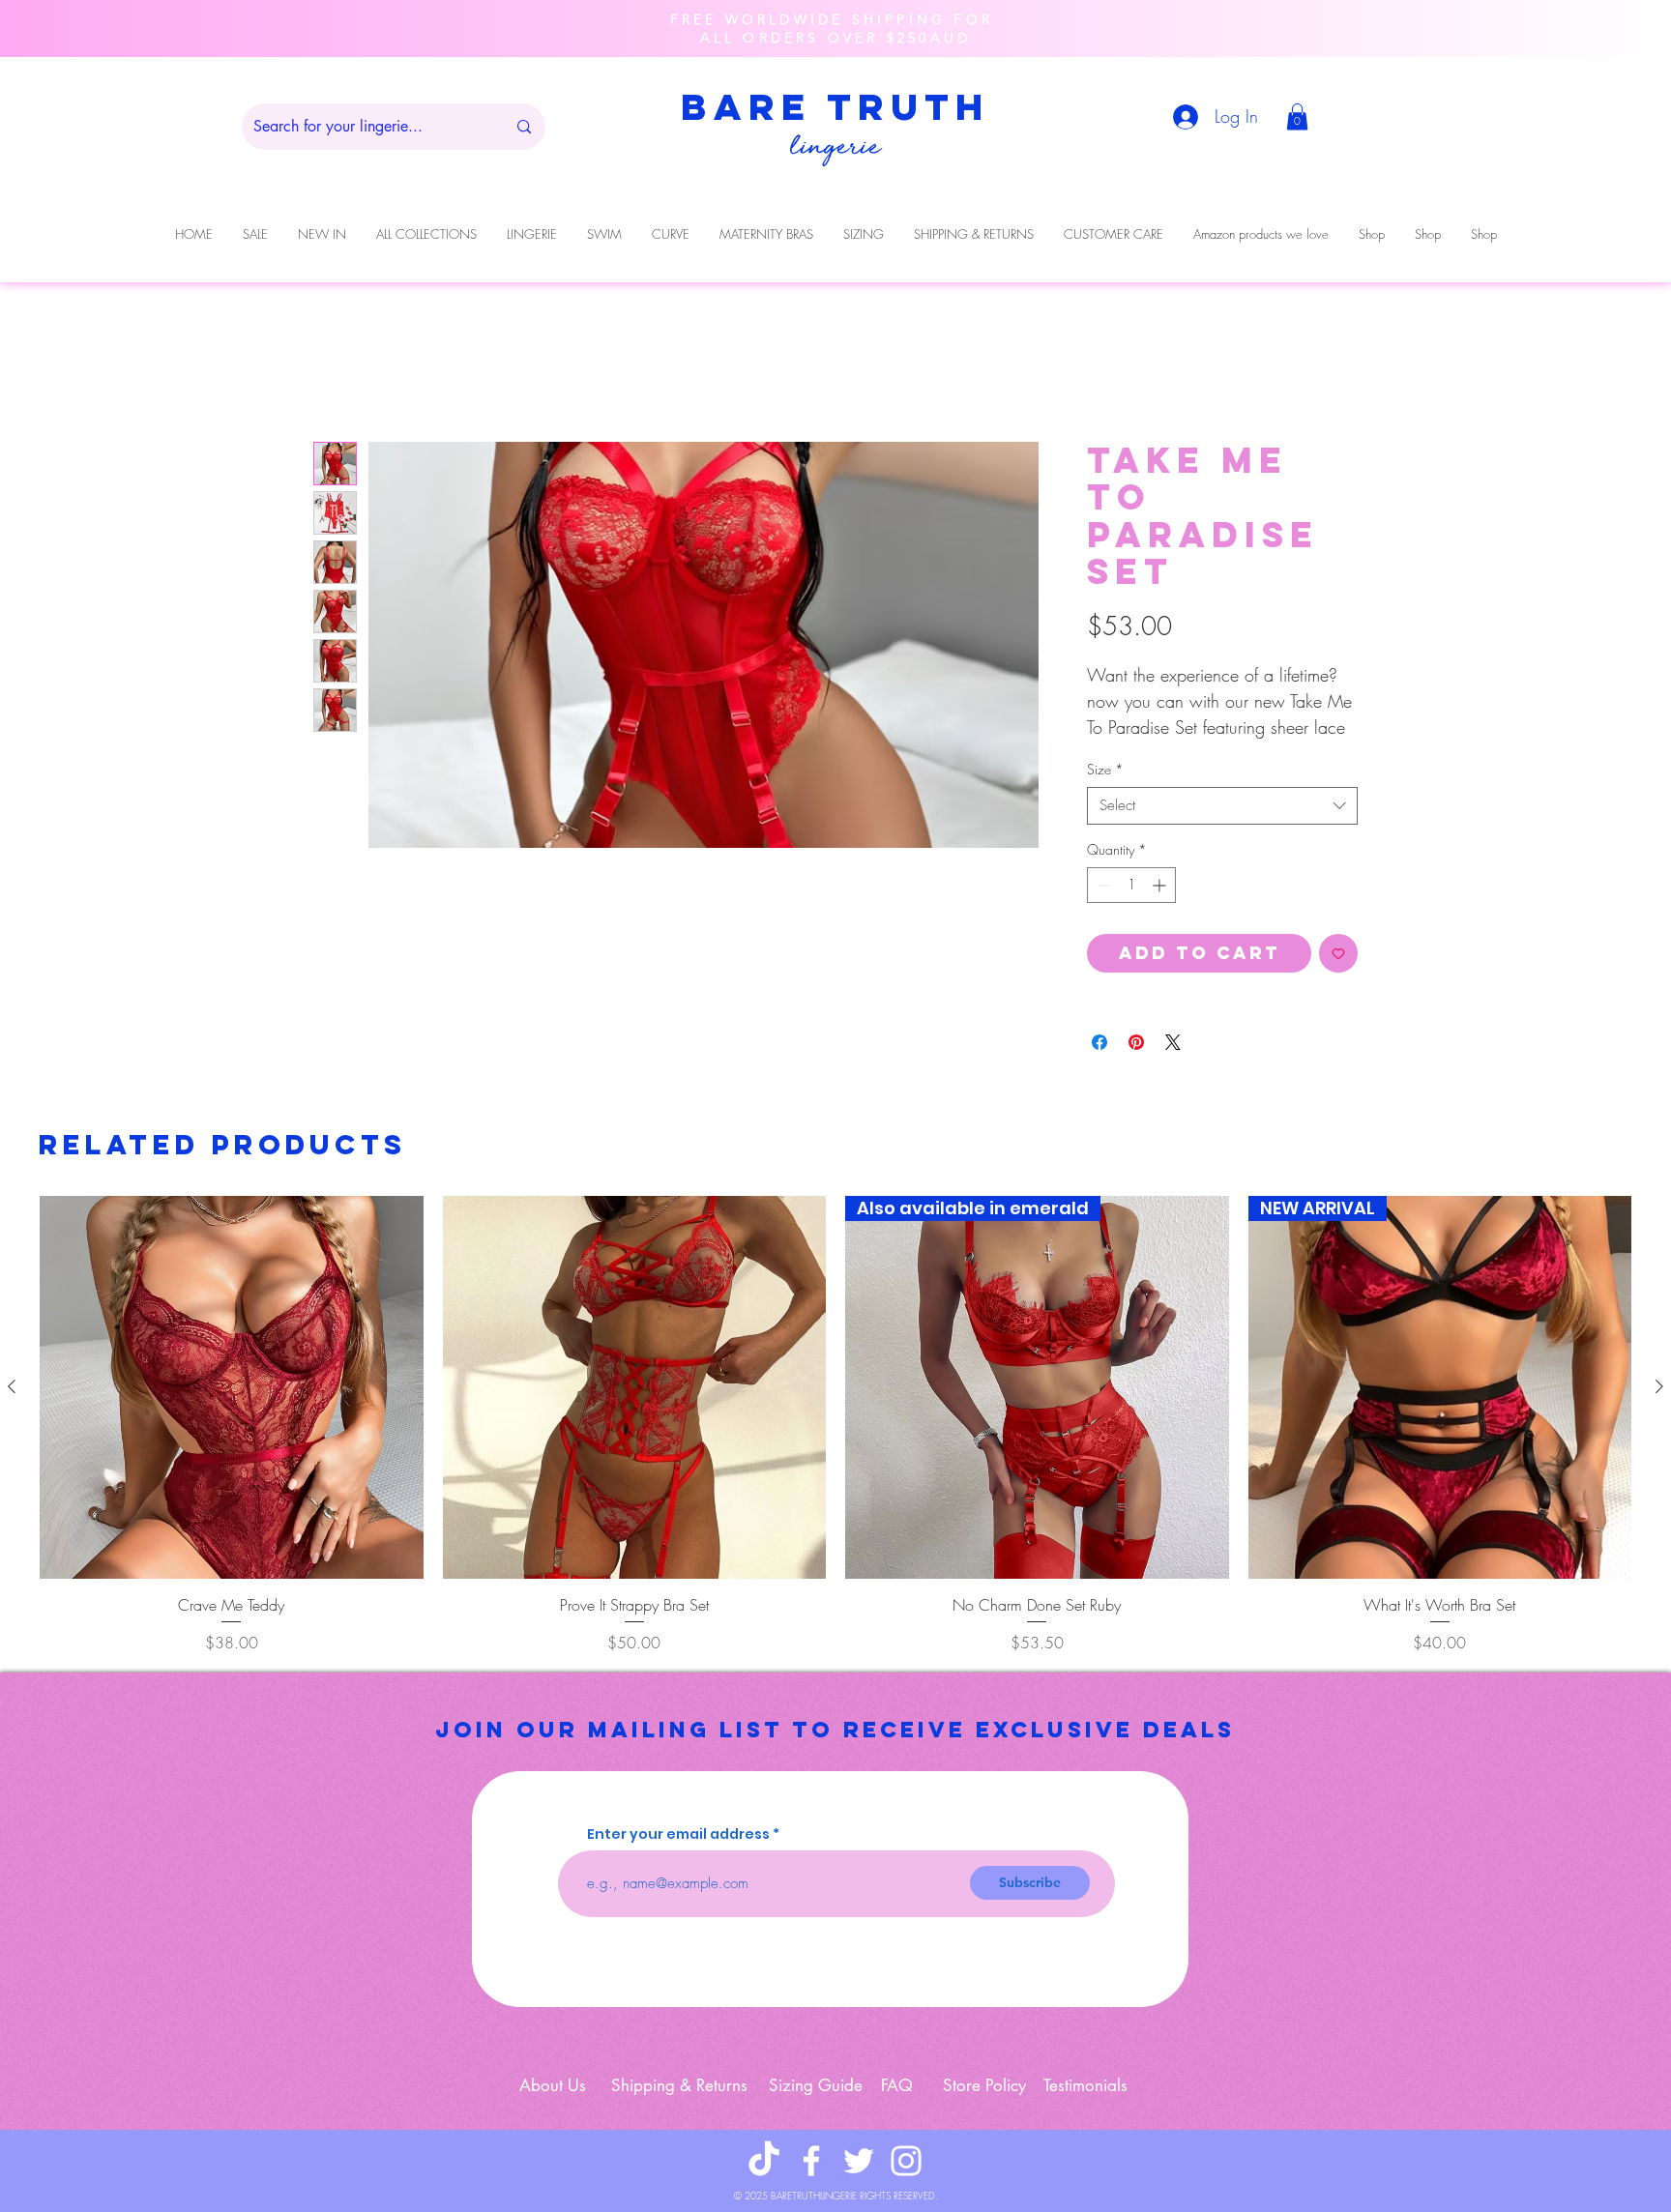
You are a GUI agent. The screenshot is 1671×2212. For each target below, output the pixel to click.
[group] (835, 1447)
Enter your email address (678, 1856)
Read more (1117, 751)
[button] (1297, 116)
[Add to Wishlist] (1338, 975)
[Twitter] (859, 2183)
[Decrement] (1102, 906)
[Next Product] (1659, 1408)
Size (1105, 791)
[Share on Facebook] (1099, 1063)
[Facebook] (811, 2183)
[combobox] (1222, 827)
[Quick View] (232, 1409)
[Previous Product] (12, 1408)
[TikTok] (764, 2183)
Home (333, 371)
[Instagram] (906, 2183)
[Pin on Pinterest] (1136, 1063)
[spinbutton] (1131, 906)
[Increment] (1161, 906)
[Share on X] (1173, 1063)
